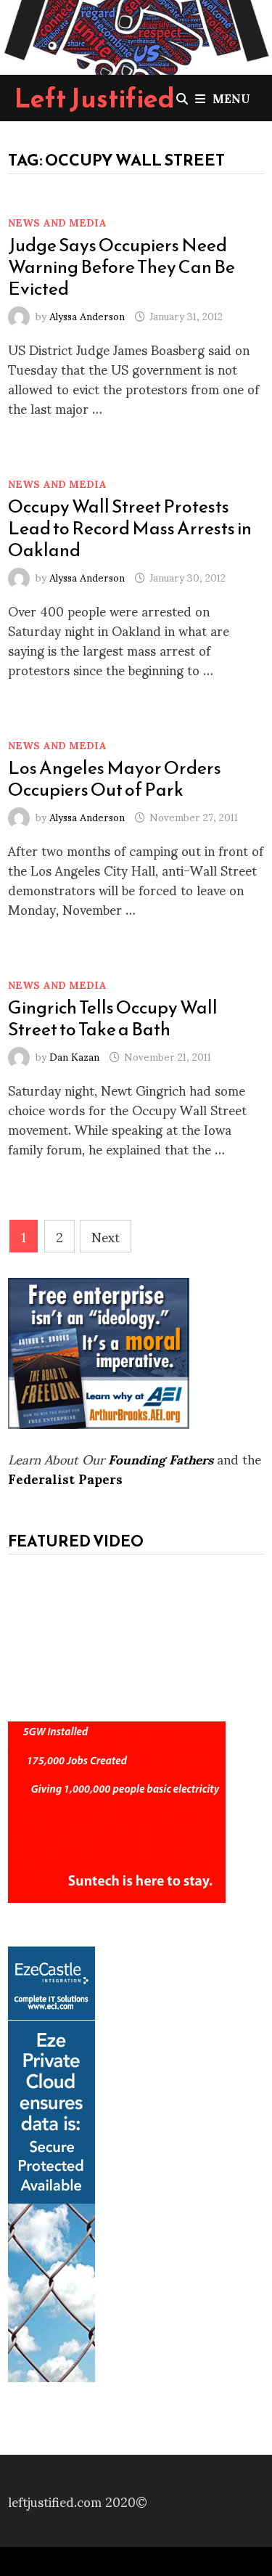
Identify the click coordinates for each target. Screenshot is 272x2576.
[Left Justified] (136, 34)
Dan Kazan (74, 1056)
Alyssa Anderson (87, 315)
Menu (231, 98)
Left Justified (95, 98)
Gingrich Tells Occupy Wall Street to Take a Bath (113, 1018)
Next (106, 1236)
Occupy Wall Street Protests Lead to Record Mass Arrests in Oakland (130, 528)
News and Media (57, 222)
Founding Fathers (161, 1458)
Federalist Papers (65, 1478)
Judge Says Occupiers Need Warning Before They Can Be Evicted (121, 266)
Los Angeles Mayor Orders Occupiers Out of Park (115, 778)
